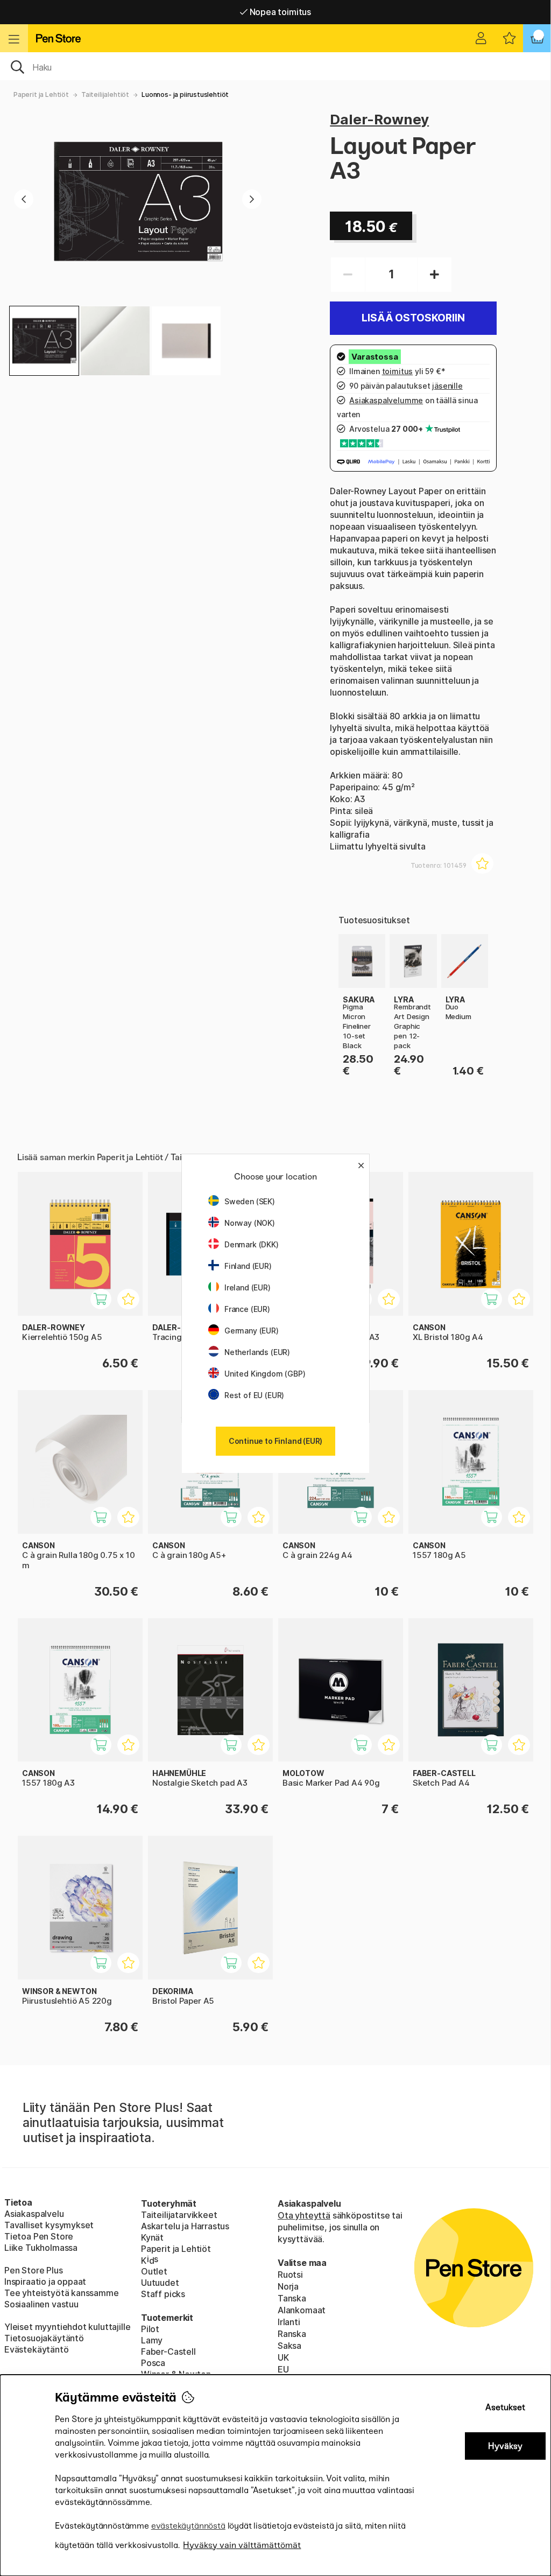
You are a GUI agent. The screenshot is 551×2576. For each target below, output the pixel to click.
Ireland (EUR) (248, 1287)
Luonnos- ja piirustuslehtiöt (185, 94)
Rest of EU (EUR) (254, 1395)
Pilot (150, 2329)
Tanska (292, 2298)
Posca (153, 2363)
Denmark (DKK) (252, 1244)
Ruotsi (290, 2275)
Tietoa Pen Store (39, 2236)
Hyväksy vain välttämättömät (242, 2545)
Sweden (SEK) (250, 1201)
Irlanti (289, 2322)
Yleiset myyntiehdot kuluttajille (67, 2327)
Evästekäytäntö (37, 2349)
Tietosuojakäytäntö (44, 2338)
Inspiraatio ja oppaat (45, 2282)
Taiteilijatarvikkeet (179, 2215)
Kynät (152, 2237)
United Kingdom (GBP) (265, 1374)
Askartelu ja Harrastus (185, 2226)
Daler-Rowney (379, 119)
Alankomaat (302, 2310)
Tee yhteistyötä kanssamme (62, 2293)
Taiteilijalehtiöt (105, 94)
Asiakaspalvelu (34, 2214)
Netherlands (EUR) (257, 1352)
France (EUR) (247, 1309)
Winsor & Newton (176, 2374)
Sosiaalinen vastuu (41, 2304)
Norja (288, 2286)
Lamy (152, 2340)
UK (283, 2357)
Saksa (289, 2346)
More (349, 940)
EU (283, 2369)
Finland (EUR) (248, 1266)
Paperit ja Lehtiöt (41, 94)
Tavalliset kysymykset (49, 2225)
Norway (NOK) (250, 1223)
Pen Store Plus (34, 2270)
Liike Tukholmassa (41, 2248)
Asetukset (505, 2407)
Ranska (292, 2334)
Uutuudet (160, 2283)
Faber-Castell (168, 2352)
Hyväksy (505, 2446)
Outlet (154, 2271)
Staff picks (163, 2294)
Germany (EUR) (252, 1331)
